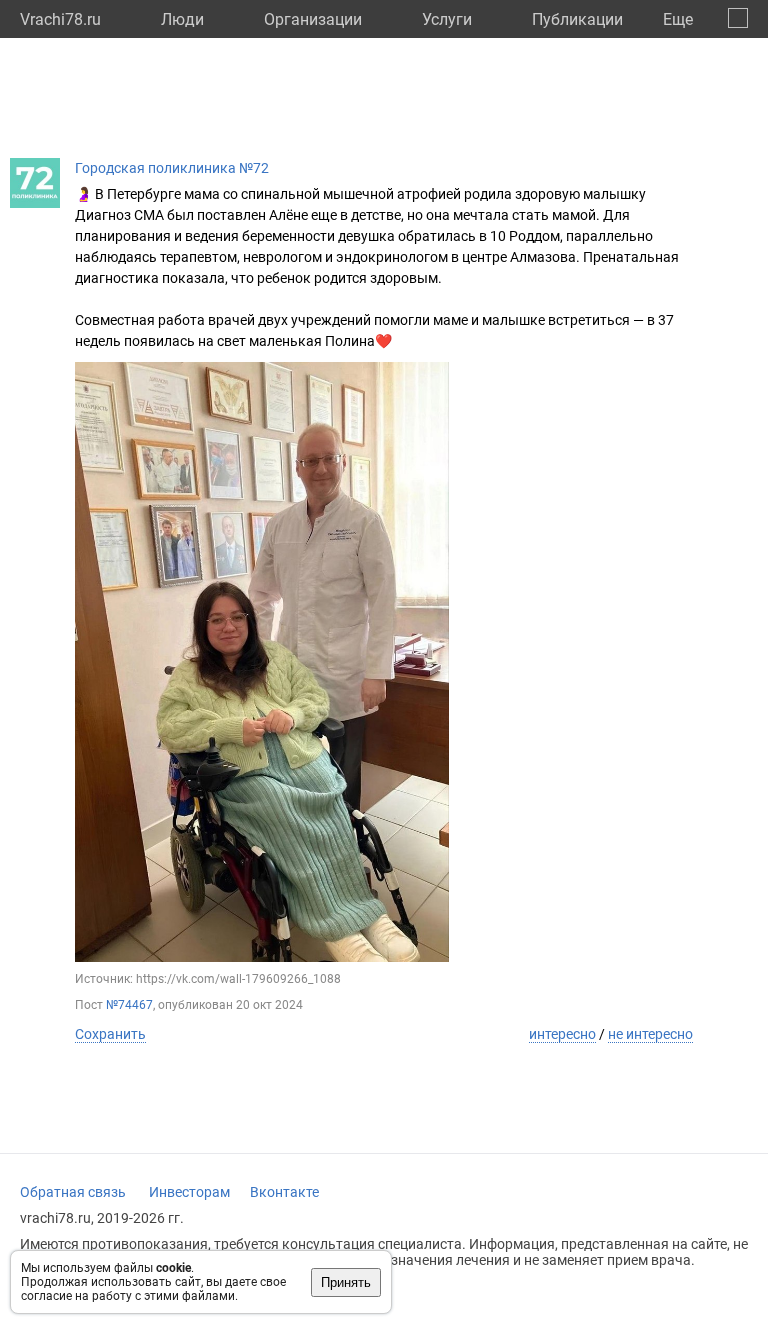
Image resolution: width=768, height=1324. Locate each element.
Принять (346, 1282)
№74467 (129, 1005)
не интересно (650, 1034)
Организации (313, 19)
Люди (182, 19)
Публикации (577, 19)
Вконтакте (284, 1192)
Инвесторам (189, 1192)
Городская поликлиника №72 (172, 168)
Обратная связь (73, 1192)
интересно (562, 1034)
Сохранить (110, 1034)
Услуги (447, 19)
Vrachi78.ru (60, 19)
